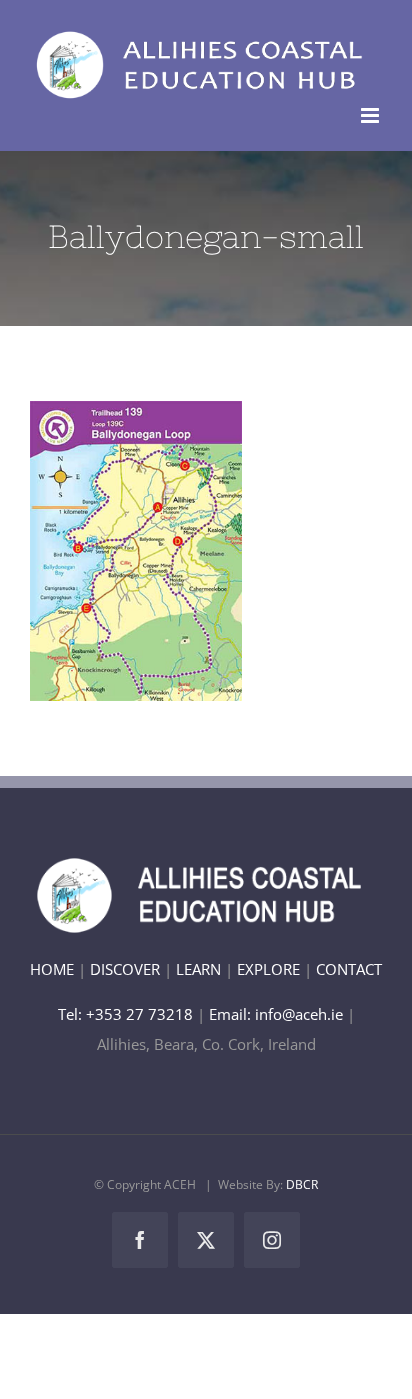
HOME (52, 969)
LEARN (198, 969)
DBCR (302, 1184)
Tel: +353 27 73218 (127, 1014)
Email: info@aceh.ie (276, 1014)
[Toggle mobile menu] (371, 115)
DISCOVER (125, 969)
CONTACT (349, 969)
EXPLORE (268, 969)
